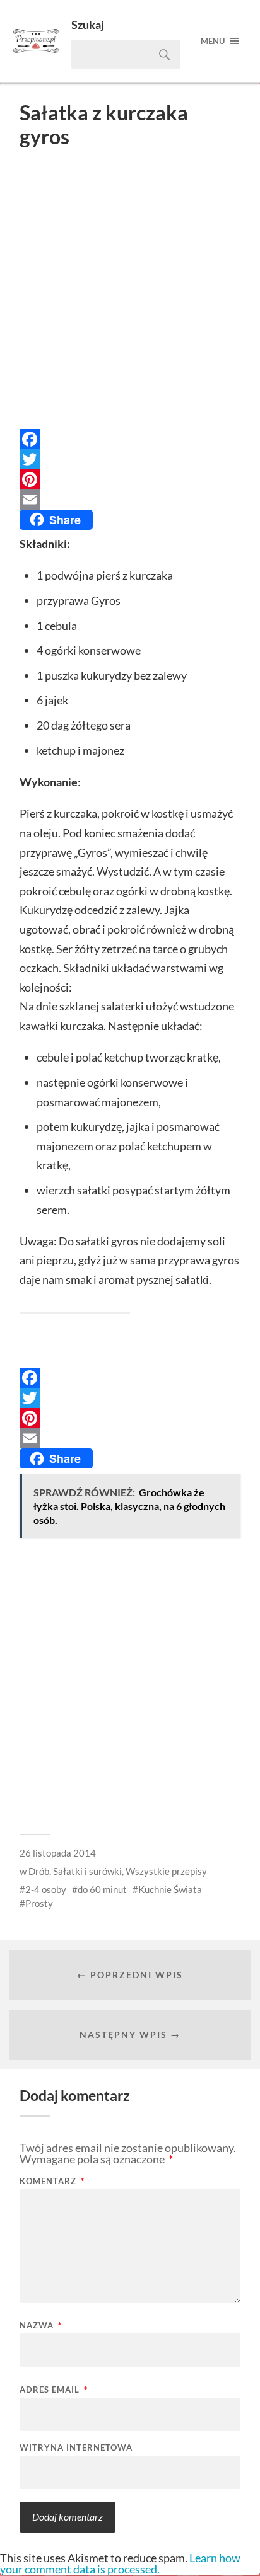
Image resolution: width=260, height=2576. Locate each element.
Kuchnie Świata (170, 1889)
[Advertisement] (130, 292)
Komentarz (52, 2181)
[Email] (130, 500)
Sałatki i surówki (87, 1871)
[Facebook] (130, 439)
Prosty (39, 1903)
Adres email (54, 2390)
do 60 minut (102, 1889)
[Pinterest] (130, 479)
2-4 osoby (46, 1889)
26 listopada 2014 (58, 1853)
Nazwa (41, 2326)
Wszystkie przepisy (166, 1871)
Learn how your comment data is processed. (120, 2563)
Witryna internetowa (76, 2448)
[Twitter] (130, 459)
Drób (39, 1871)
